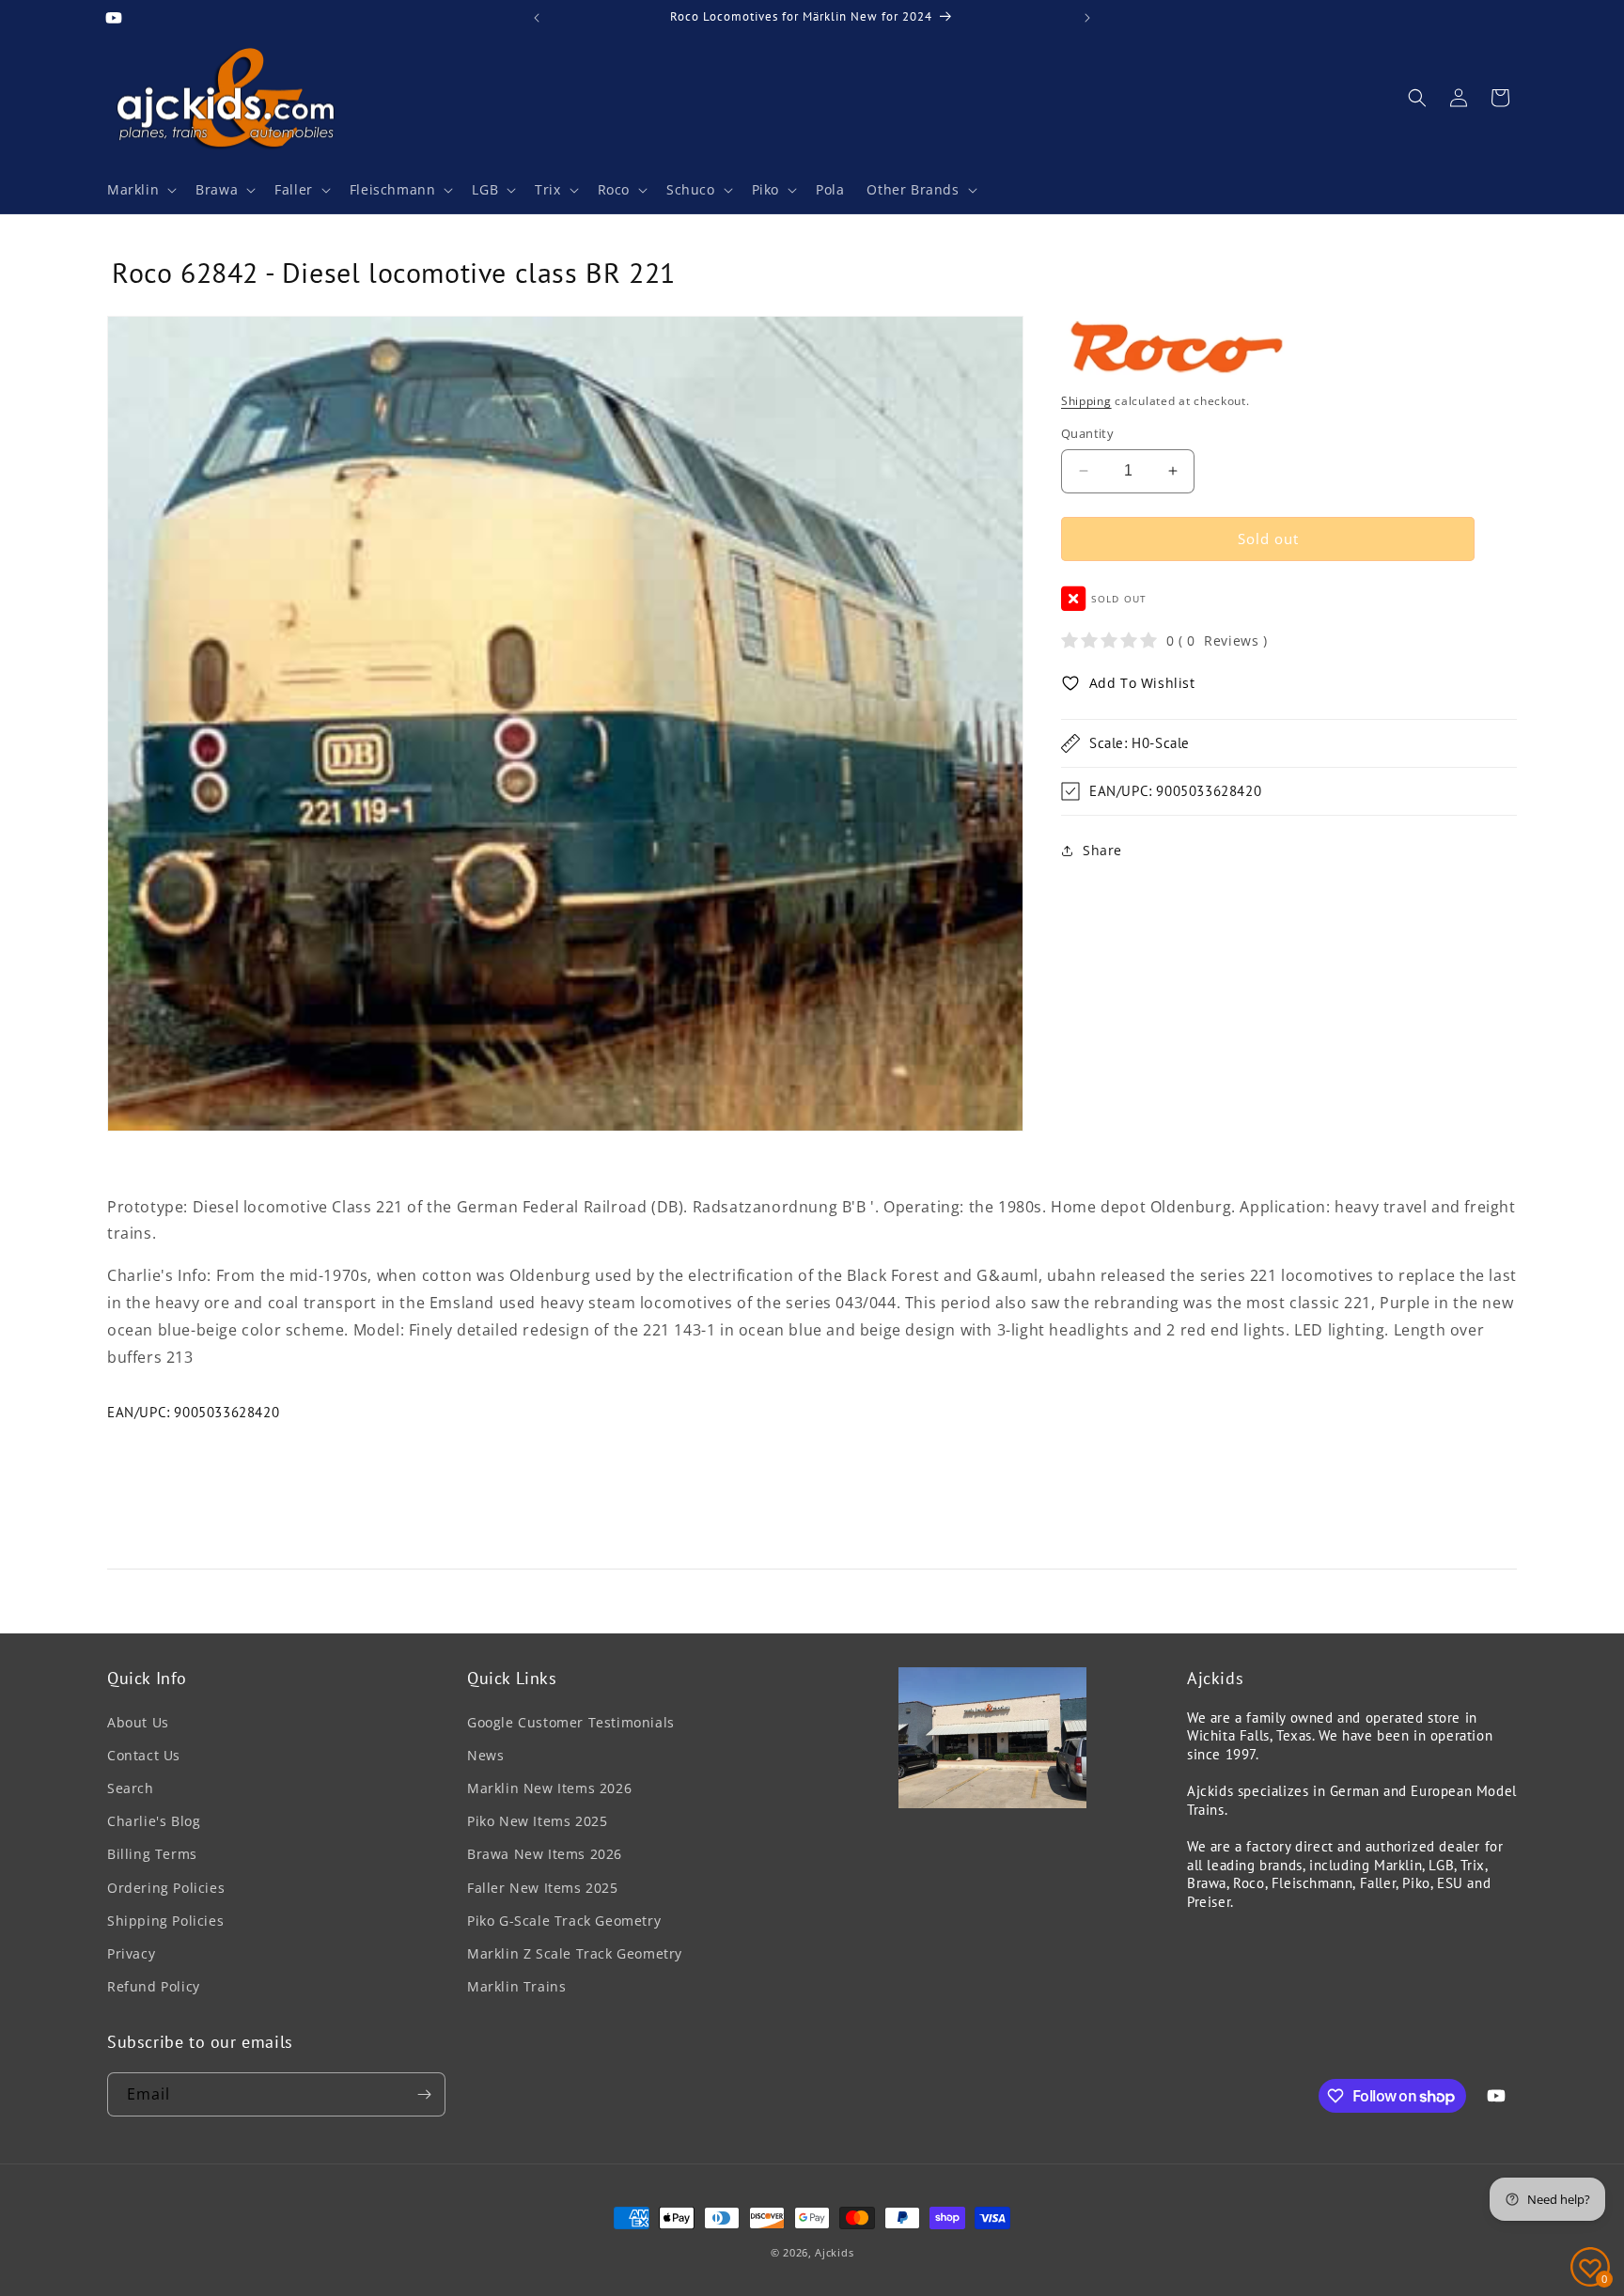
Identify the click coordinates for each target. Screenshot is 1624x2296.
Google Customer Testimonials (571, 1722)
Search (131, 1788)
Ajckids (834, 2252)
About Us (138, 1722)
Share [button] (1102, 850)
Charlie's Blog (154, 1821)
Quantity (1087, 433)
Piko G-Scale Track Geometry (564, 1921)
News (485, 1755)
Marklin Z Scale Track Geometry (575, 1953)
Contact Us (144, 1755)
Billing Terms (152, 1854)
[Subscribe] (424, 2094)
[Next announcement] (1087, 18)
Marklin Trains (516, 1986)
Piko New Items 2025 (537, 1821)
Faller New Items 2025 (543, 1888)
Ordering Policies (166, 1888)
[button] (140, 190)
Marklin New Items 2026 (549, 1788)
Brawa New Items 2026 (545, 1854)
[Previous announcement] (537, 18)
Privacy (131, 1953)
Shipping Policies (165, 1921)
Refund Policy (154, 1986)
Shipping (1086, 401)
